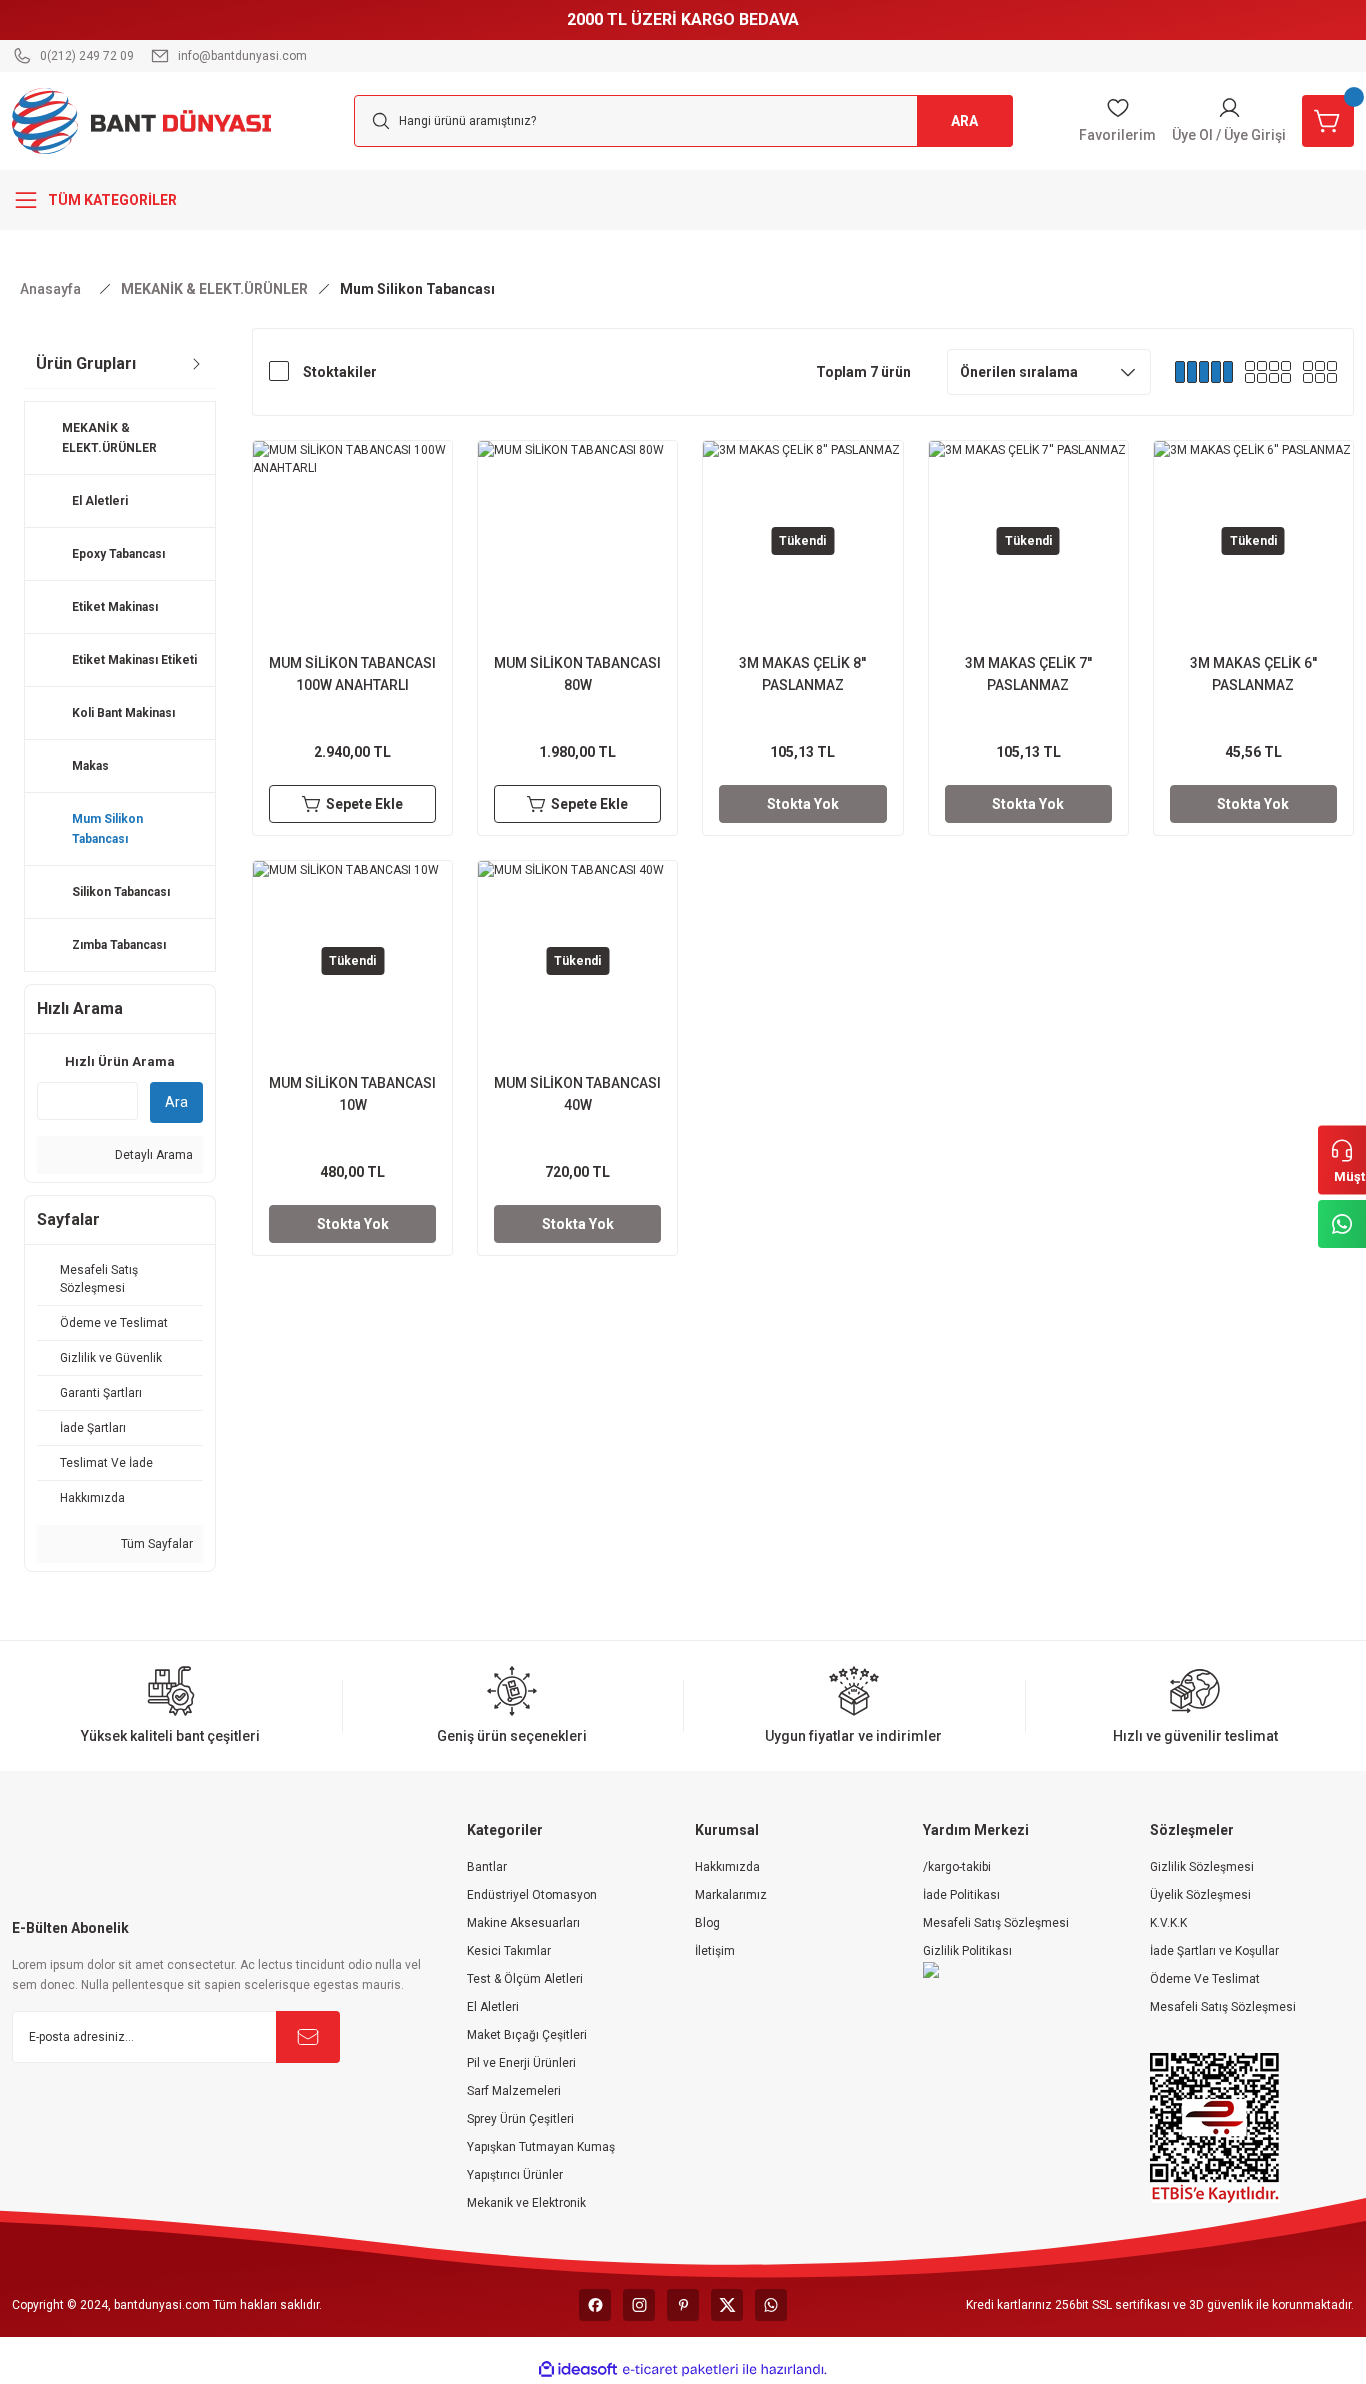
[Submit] (308, 2037)
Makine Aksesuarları (523, 1923)
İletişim (715, 1951)
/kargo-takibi (957, 1867)
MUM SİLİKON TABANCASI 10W (352, 1094)
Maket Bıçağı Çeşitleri (527, 2035)
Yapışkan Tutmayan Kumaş (541, 2147)
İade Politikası (961, 1895)
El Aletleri (493, 2007)
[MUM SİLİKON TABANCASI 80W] (577, 540)
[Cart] (1328, 121)
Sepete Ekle (364, 804)
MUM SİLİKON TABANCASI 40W (577, 1094)
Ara (176, 1102)
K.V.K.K (1168, 1923)
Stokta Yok (803, 804)
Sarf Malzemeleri (514, 2091)
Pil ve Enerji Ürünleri (521, 2063)
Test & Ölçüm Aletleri (525, 1979)
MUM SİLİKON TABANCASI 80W (577, 674)
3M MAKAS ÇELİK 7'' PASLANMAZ (1028, 674)
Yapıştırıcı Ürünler (515, 2175)
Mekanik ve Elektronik (526, 2203)
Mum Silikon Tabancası (417, 289)
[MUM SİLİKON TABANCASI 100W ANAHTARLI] (352, 540)
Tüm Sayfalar (155, 1544)
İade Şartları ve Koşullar (1214, 1951)
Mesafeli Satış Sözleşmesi (996, 1923)
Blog (707, 1923)
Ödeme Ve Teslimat (1205, 1979)
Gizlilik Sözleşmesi (1202, 1867)
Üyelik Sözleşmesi (1200, 1895)
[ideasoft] (578, 2369)
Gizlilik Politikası (967, 1951)
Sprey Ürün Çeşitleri (520, 2119)
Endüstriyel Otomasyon (532, 1895)
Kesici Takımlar (509, 1951)
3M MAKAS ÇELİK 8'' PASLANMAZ (802, 674)
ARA (964, 121)
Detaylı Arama (152, 1155)
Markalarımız (731, 1895)
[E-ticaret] (680, 2369)
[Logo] (142, 120)
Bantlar (487, 1867)
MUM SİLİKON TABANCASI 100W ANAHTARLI (352, 674)
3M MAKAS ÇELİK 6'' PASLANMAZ (1253, 674)
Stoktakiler (340, 372)
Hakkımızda (727, 1867)
